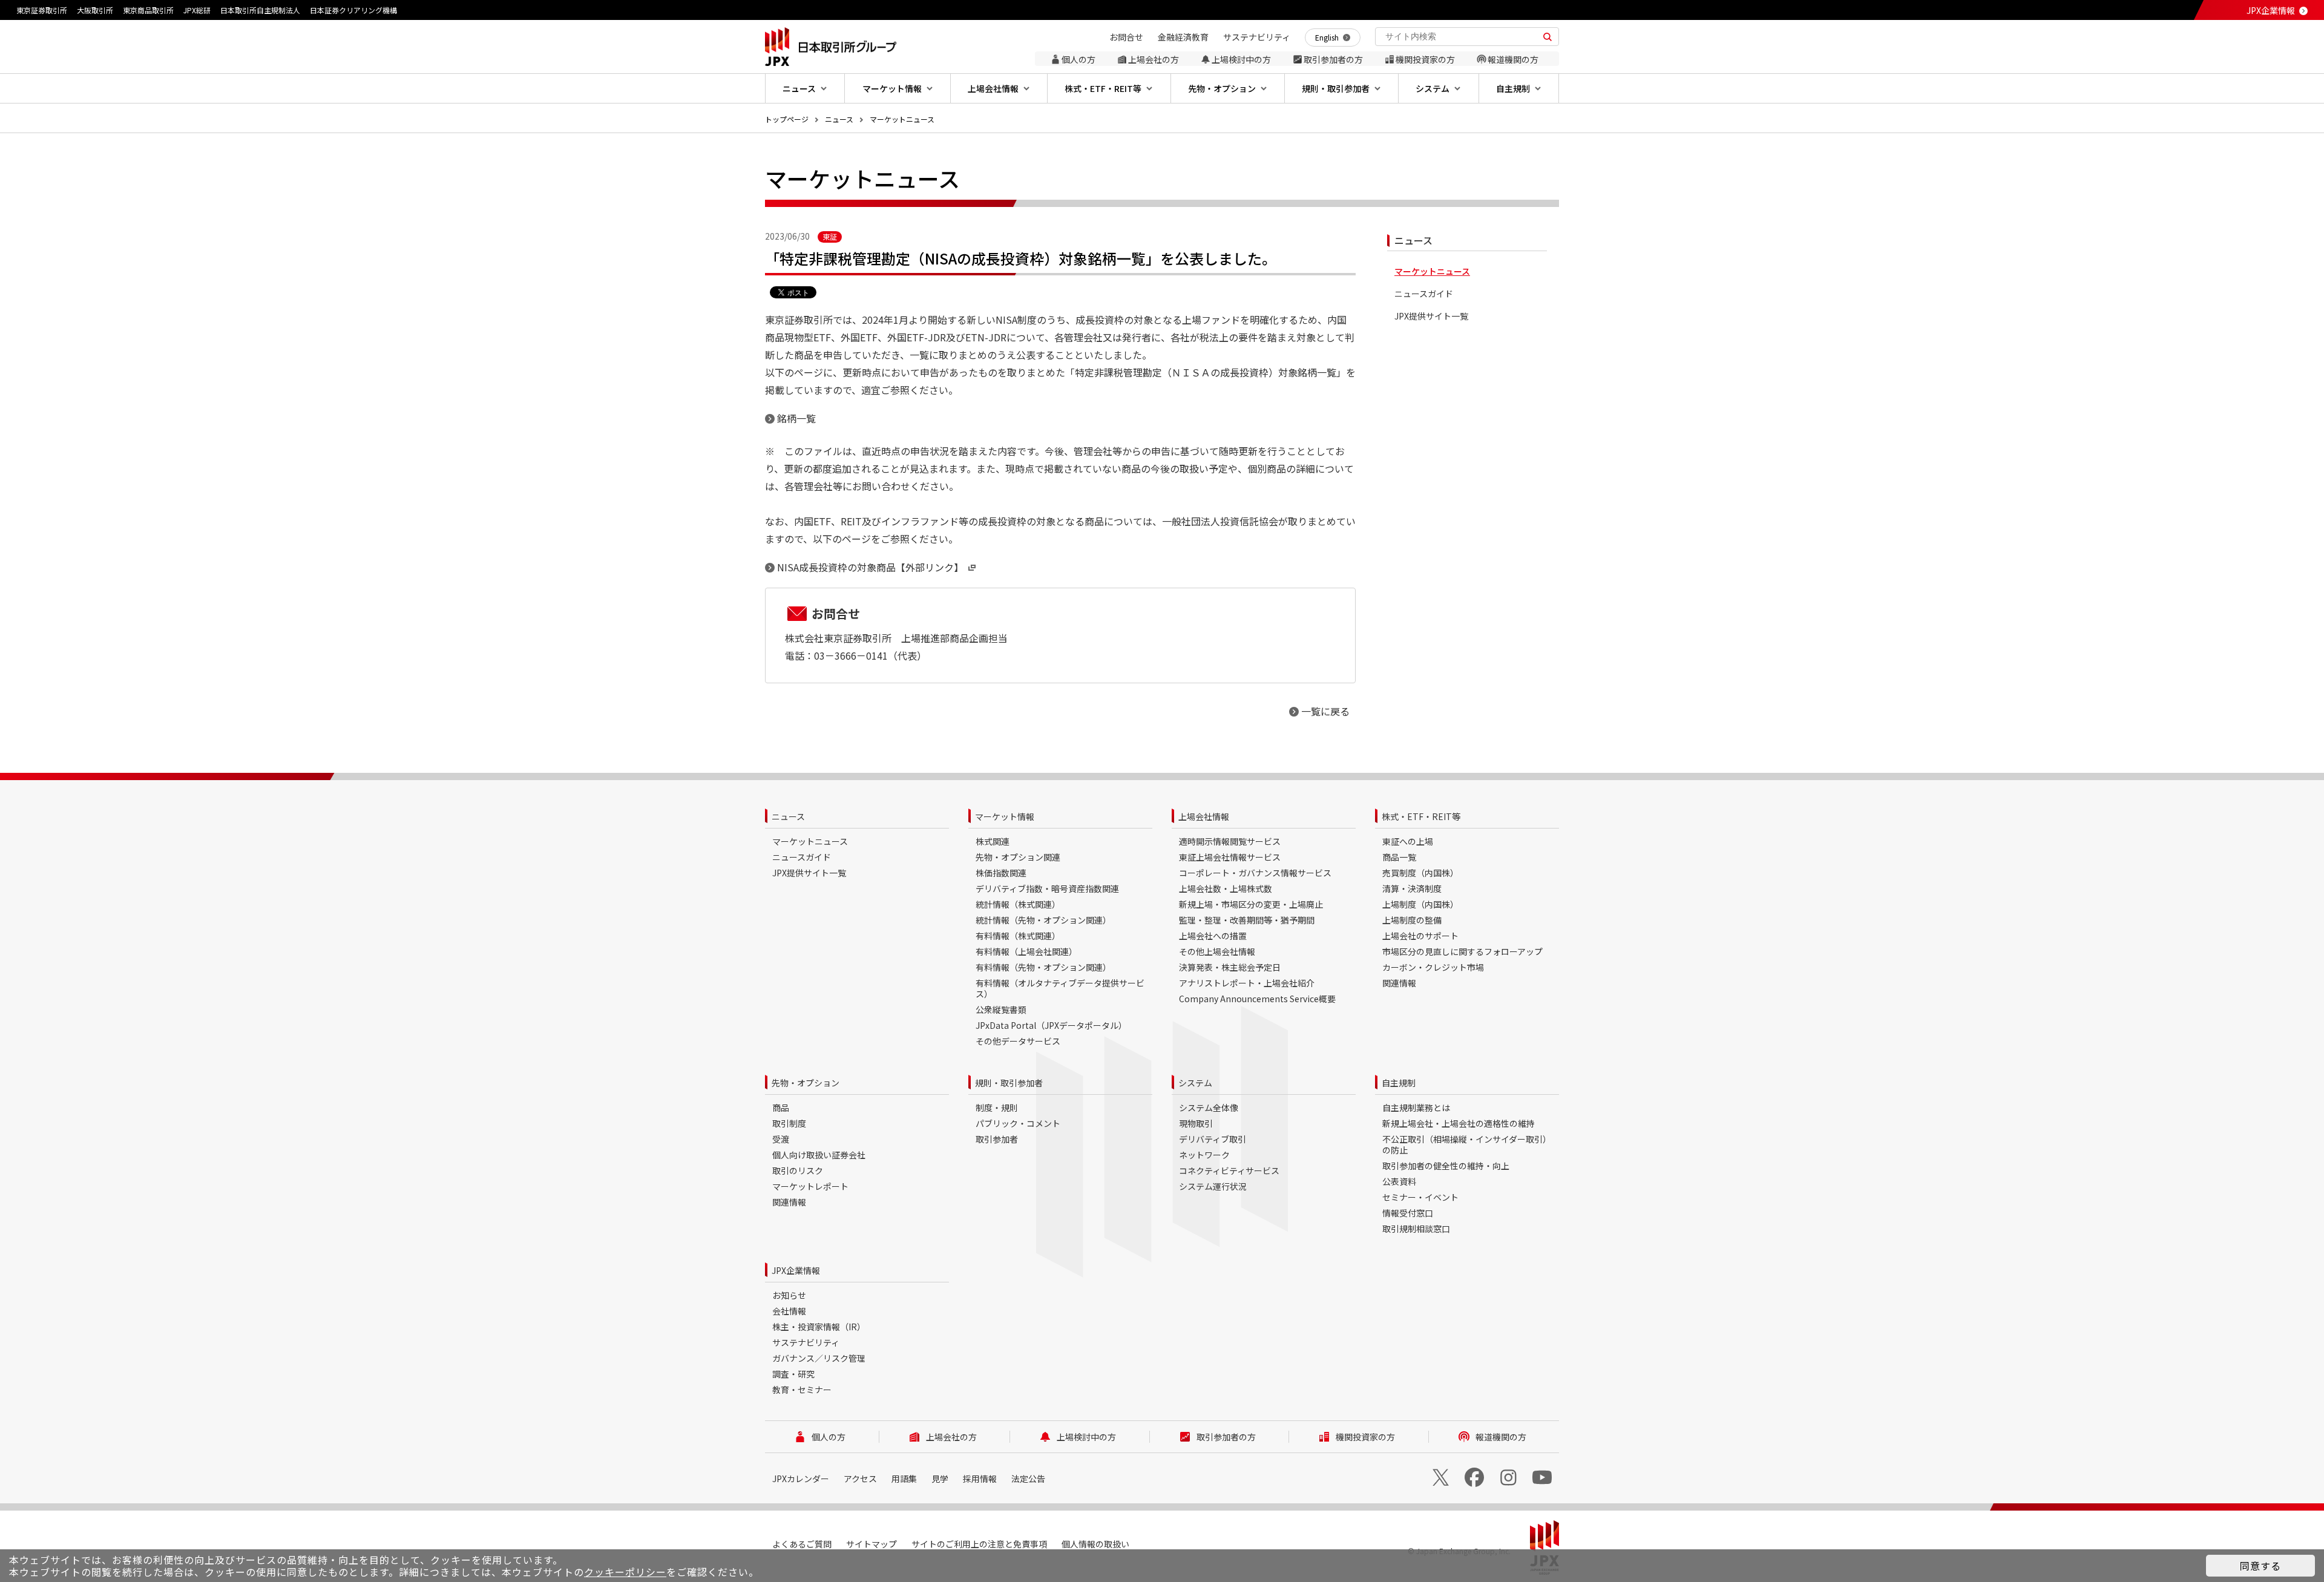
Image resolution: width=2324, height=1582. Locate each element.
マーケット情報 (1005, 816)
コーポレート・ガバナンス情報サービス (1255, 873)
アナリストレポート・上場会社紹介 (1247, 983)
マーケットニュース (902, 119)
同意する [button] (2260, 1566)
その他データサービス (1018, 1041)
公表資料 (1399, 1181)
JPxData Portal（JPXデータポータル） (1051, 1025)
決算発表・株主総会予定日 (1230, 967)
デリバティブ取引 (1213, 1139)
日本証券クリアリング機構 (353, 10)
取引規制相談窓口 (1416, 1229)
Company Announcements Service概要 (1257, 999)
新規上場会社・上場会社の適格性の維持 (1459, 1123)
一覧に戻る (1325, 711)
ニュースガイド (1424, 294)
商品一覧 (1399, 857)
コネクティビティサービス (1229, 1170)
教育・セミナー (802, 1390)
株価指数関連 (1001, 873)
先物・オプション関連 (1018, 857)
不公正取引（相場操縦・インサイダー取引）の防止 (1467, 1144)
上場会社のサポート (1420, 936)
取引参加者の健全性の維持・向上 (1446, 1166)
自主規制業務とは (1416, 1108)
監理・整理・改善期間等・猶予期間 (1247, 920)
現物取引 (1196, 1123)
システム (1195, 1083)
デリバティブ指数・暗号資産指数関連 (1047, 888)
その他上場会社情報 (1217, 951)
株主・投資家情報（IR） (819, 1327)
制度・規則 (997, 1108)
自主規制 (1399, 1083)
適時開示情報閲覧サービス (1230, 841)
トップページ (787, 119)
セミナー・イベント (1420, 1197)
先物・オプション (806, 1083)
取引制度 (789, 1123)
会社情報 (789, 1311)
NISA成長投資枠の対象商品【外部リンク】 (870, 567)
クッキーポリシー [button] (625, 1572)
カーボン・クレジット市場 (1433, 967)
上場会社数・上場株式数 (1226, 888)
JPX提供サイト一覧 (1431, 316)
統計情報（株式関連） (1018, 904)
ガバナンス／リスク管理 (819, 1358)
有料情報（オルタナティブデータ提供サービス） (1060, 988)
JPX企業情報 (2271, 10)
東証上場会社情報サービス (1230, 857)
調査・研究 (793, 1374)
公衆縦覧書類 (1001, 1009)
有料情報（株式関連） (1018, 936)
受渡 (781, 1139)
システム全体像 (1209, 1108)
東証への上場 (1408, 841)
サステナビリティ (806, 1342)
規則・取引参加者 (1009, 1083)
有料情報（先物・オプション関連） (1043, 967)
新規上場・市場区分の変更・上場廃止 (1251, 904)
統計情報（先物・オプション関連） (1043, 920)
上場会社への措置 (1213, 936)
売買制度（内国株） (1420, 873)
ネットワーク (1204, 1155)
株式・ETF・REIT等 (1421, 816)
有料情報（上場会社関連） (1026, 951)
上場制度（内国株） (1420, 904)
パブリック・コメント (1018, 1123)
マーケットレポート (810, 1186)
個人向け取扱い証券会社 (819, 1155)
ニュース (839, 119)
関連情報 (1399, 983)
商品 (781, 1108)
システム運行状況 (1213, 1186)
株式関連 (993, 841)
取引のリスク (798, 1170)
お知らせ (789, 1295)
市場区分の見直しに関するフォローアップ (1462, 951)
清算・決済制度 (1412, 888)
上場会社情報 (1204, 816)
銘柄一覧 (796, 418)
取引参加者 (997, 1139)
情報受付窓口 (1408, 1213)
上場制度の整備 (1412, 920)
